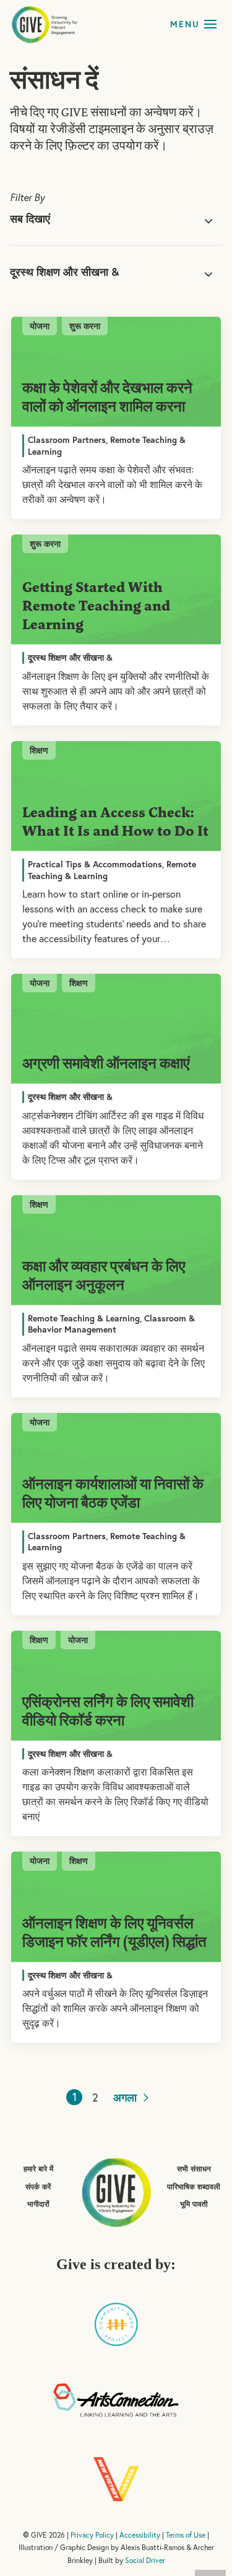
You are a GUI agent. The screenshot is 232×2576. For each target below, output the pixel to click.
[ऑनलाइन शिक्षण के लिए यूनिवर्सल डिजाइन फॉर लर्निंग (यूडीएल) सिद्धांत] (116, 1907)
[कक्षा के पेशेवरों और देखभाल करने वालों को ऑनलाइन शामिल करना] (116, 372)
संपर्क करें (38, 2187)
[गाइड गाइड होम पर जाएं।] (116, 2191)
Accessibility (140, 2535)
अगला (127, 2097)
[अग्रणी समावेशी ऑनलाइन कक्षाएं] (116, 1029)
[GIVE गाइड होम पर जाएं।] (45, 24)
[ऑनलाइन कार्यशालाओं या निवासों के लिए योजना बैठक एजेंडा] (116, 1468)
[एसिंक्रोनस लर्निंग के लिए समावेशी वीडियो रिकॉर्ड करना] (116, 1686)
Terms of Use (186, 2535)
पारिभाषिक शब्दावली (194, 2187)
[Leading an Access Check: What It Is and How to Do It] (116, 796)
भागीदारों (38, 2204)
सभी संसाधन (194, 2169)
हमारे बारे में (38, 2169)
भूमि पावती (194, 2204)
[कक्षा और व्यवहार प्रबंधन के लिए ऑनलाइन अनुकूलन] (116, 1250)
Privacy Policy (92, 2535)
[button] (210, 24)
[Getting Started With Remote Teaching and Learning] (116, 590)
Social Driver (145, 2560)
